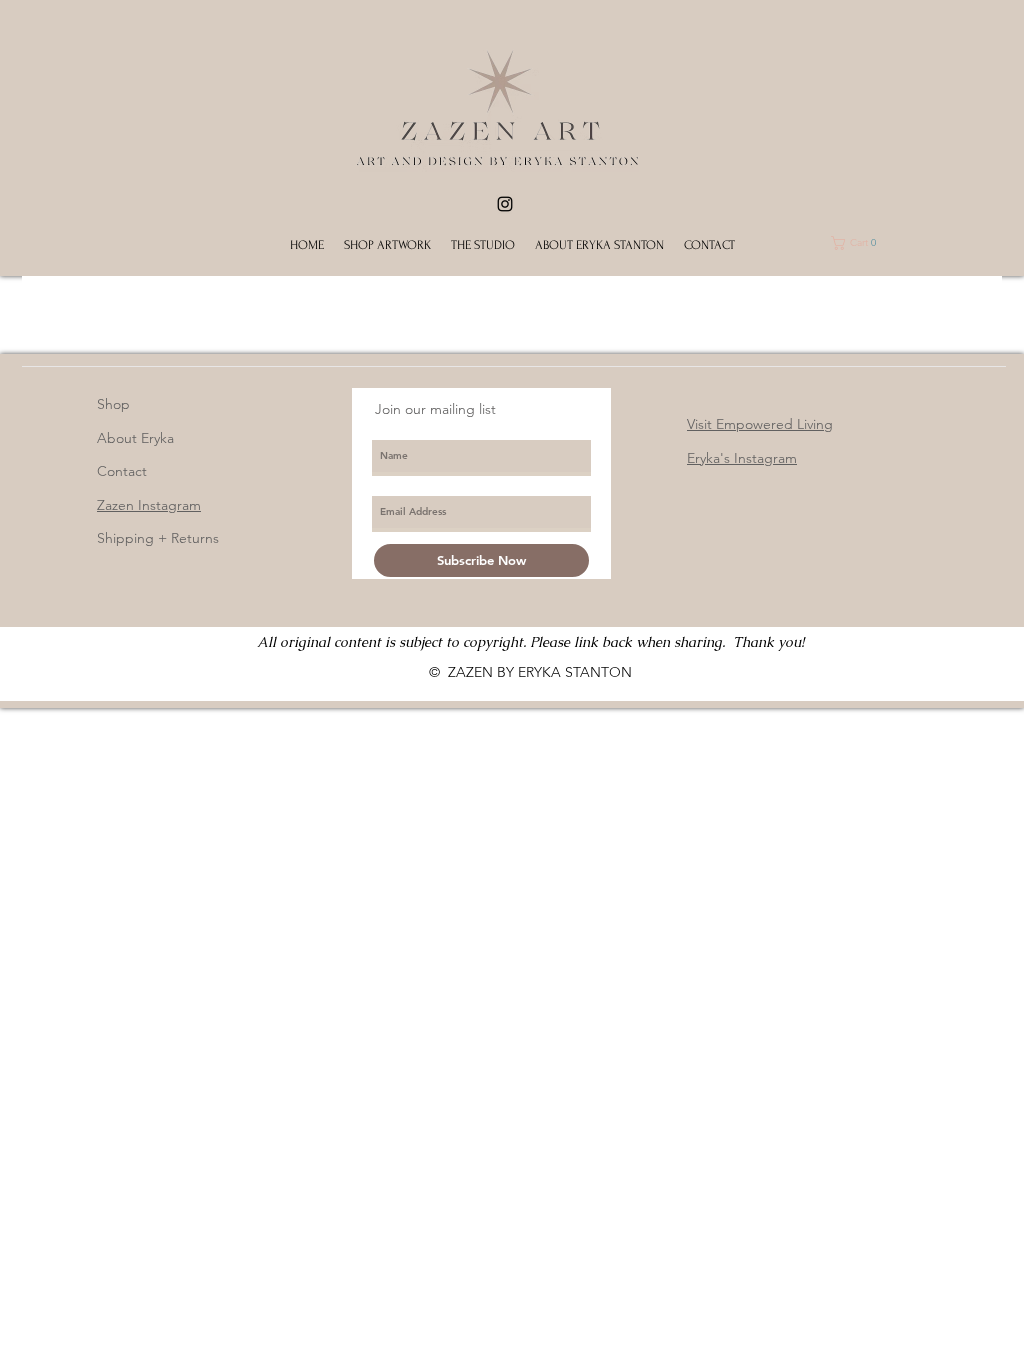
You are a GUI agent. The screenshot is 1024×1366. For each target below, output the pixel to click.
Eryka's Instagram (742, 458)
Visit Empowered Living (760, 424)
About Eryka (135, 438)
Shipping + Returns (158, 538)
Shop (113, 404)
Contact (122, 471)
